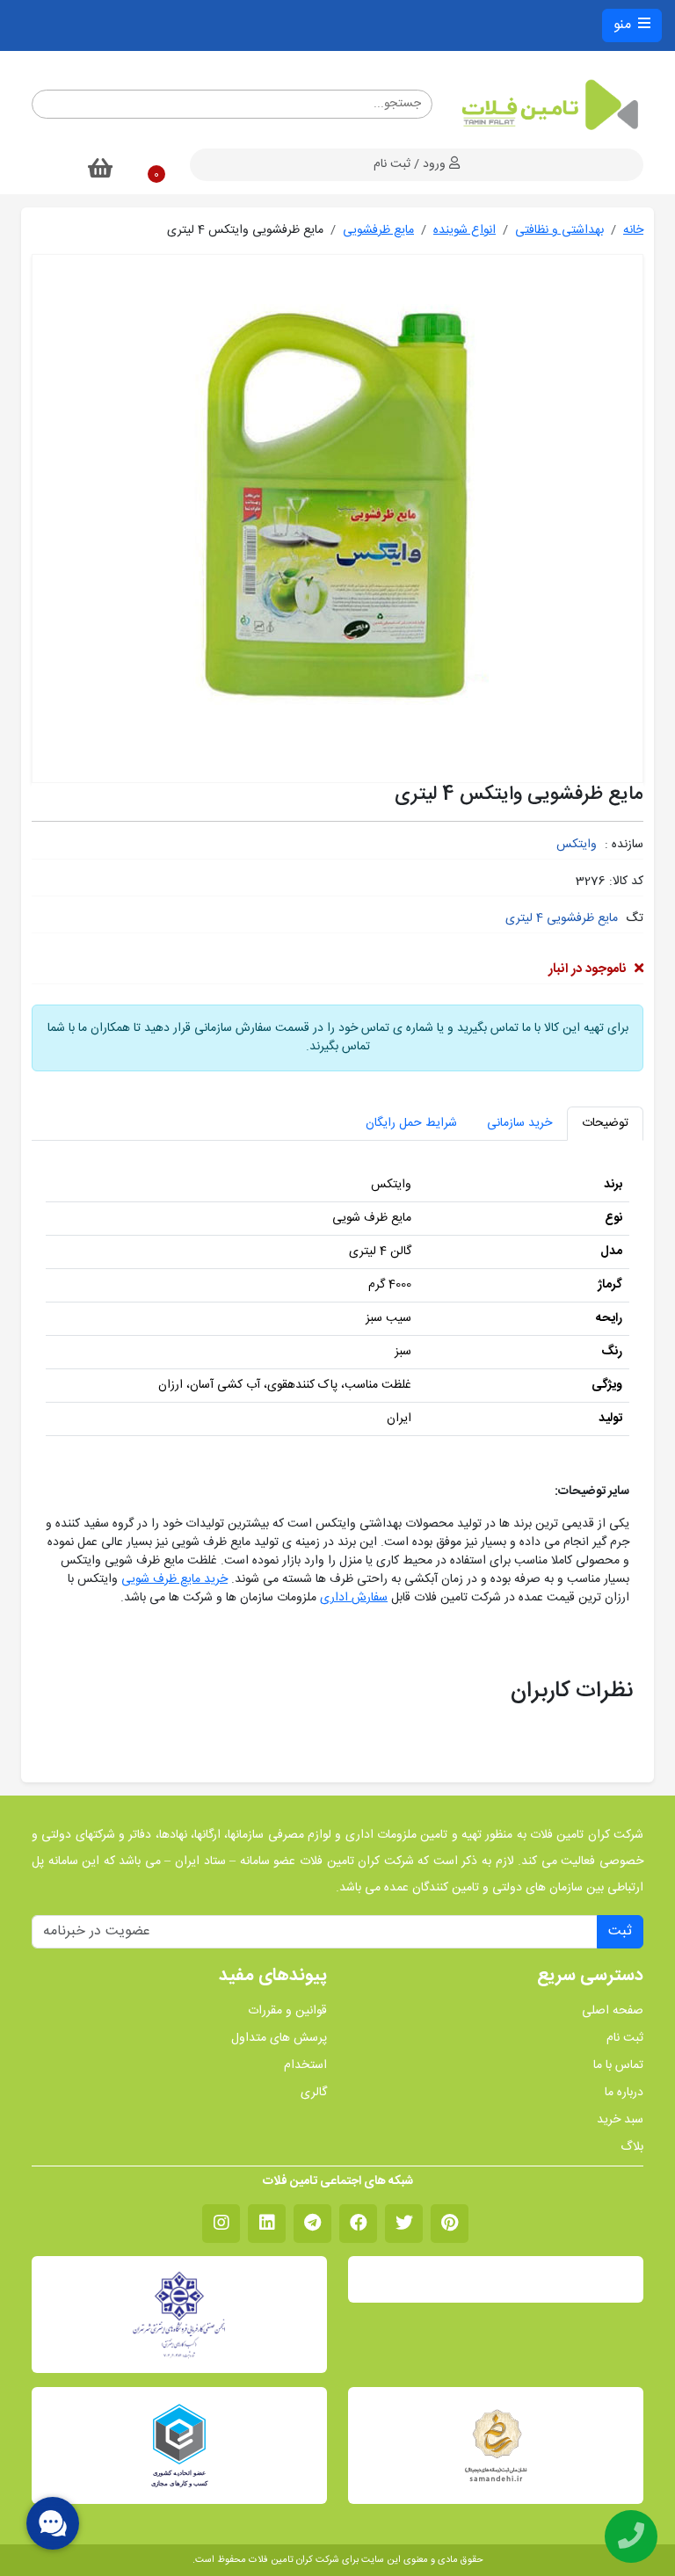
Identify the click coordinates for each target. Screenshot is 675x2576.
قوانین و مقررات (287, 2011)
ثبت (620, 1931)
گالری (314, 2093)
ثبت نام (625, 2039)
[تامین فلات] (548, 105)
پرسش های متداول (279, 2039)
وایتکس (577, 845)
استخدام (305, 2066)
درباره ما (624, 2093)
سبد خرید (620, 2120)
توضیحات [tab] (605, 1123)
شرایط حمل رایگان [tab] (411, 1123)
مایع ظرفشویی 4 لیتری (562, 918)
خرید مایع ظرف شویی (174, 1579)
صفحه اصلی (613, 2011)
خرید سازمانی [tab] (519, 1123)
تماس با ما (618, 2066)
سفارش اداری (354, 1598)
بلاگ (632, 2148)
